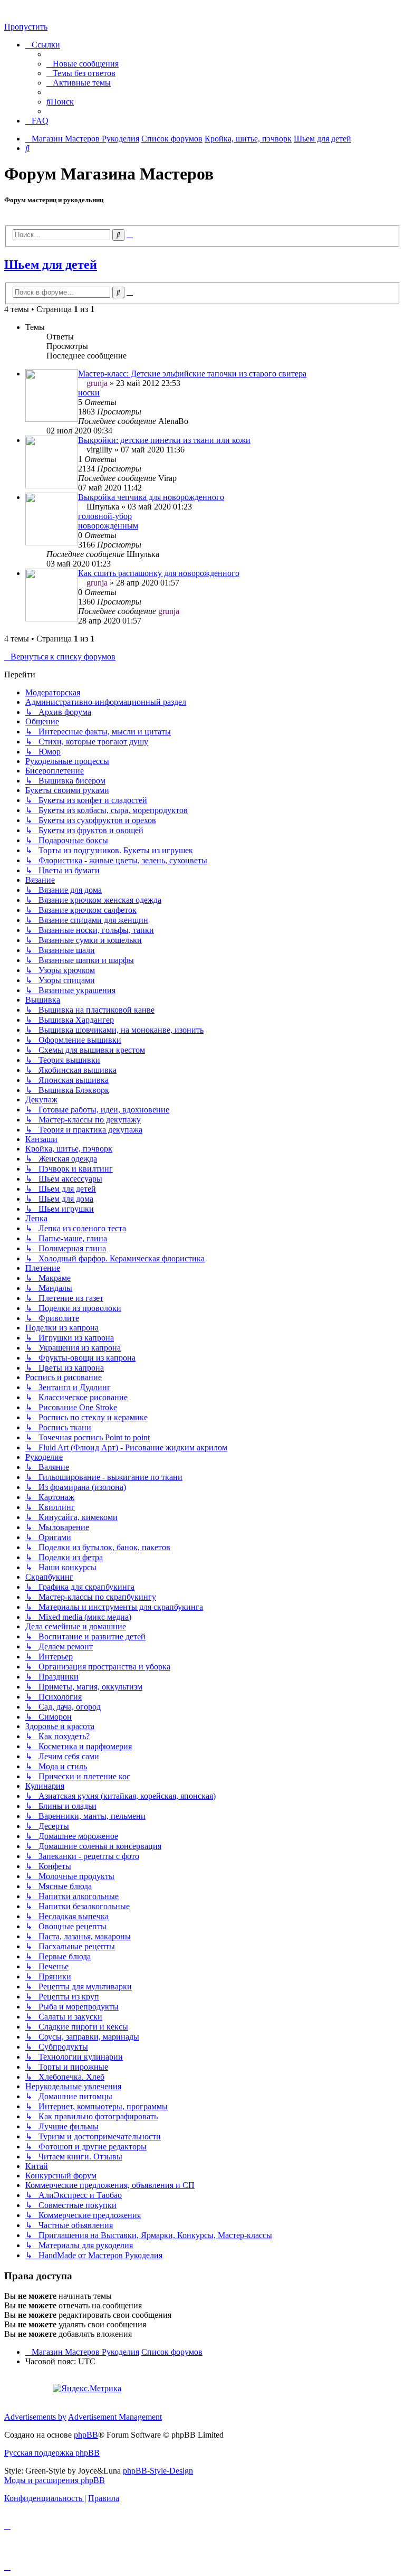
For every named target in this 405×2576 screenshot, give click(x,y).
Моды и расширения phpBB (55, 2480)
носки (89, 393)
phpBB (86, 2435)
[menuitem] (83, 64)
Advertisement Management (115, 2417)
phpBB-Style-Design (158, 2471)
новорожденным (108, 526)
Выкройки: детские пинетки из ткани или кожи (164, 440)
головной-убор (105, 516)
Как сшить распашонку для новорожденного (159, 573)
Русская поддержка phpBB (52, 2453)
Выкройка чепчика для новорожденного (151, 497)
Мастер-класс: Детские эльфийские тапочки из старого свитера (192, 374)
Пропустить (26, 27)
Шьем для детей (51, 265)
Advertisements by (35, 2417)
